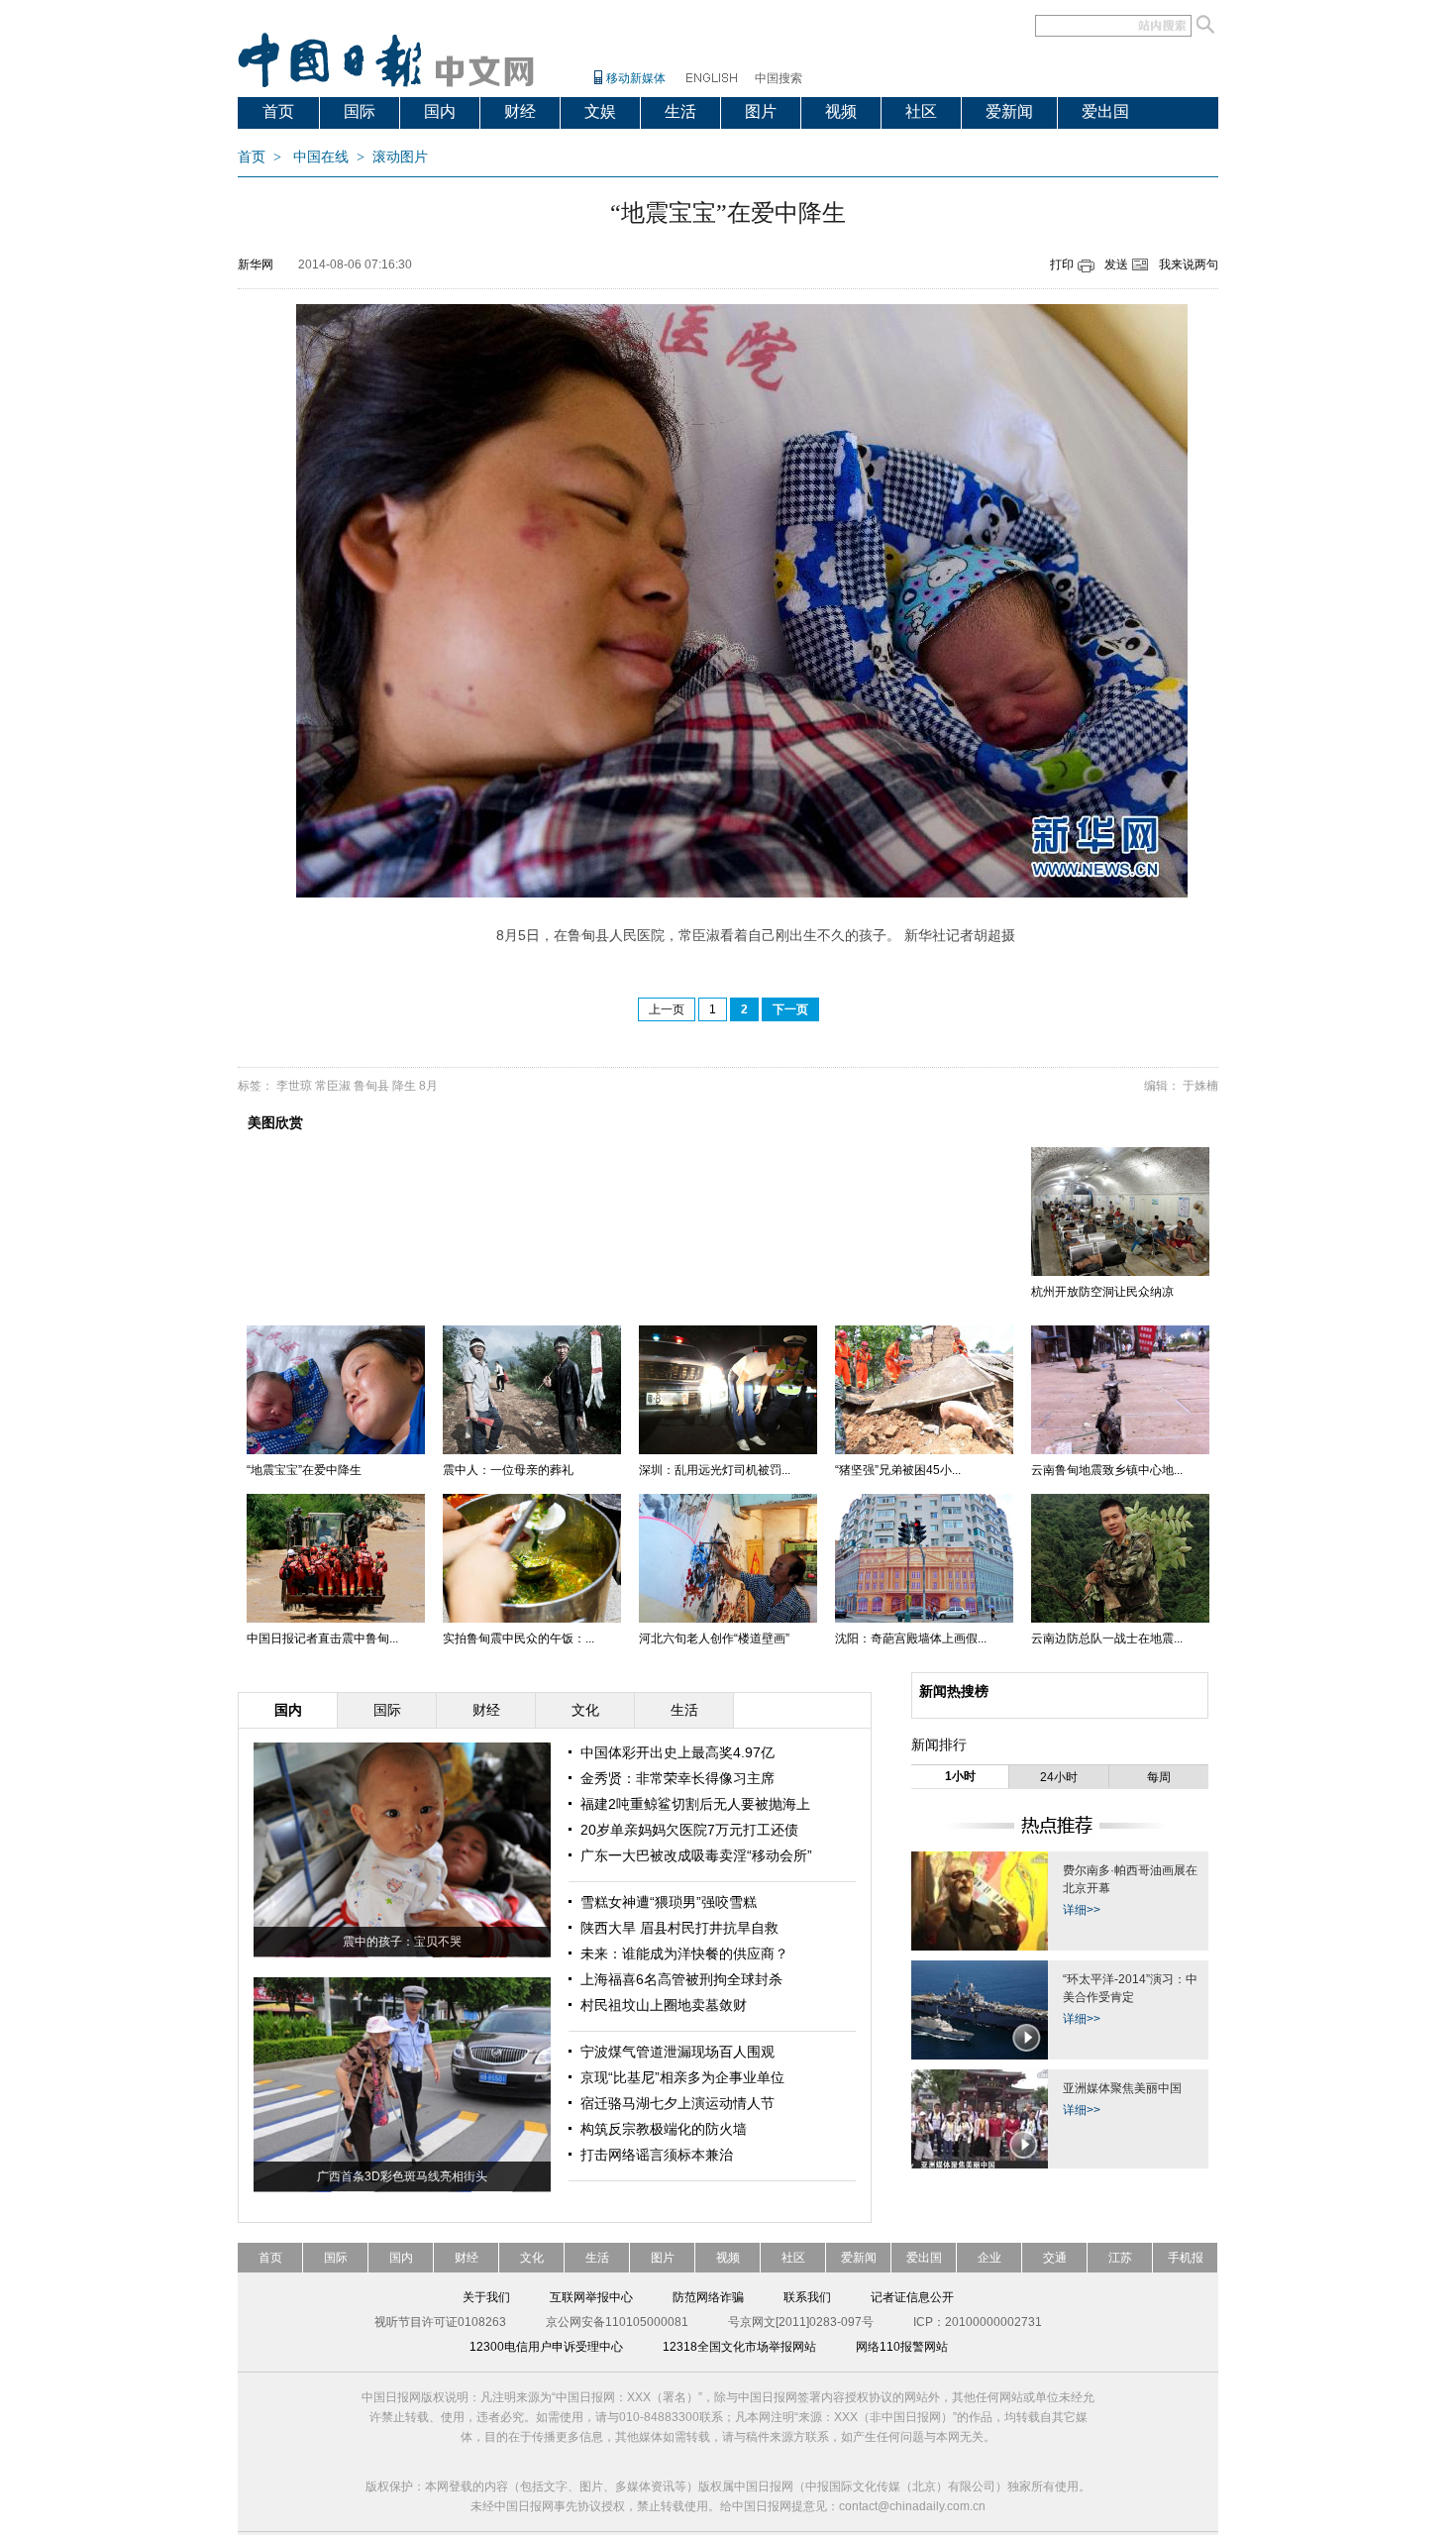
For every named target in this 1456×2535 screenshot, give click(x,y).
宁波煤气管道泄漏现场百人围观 (677, 2052)
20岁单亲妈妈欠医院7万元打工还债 (689, 1830)
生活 (680, 111)
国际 (360, 111)
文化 (532, 2258)
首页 (278, 111)
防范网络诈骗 (708, 2297)
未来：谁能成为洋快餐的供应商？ (684, 1954)
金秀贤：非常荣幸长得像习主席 (677, 1778)
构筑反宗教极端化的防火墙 (664, 2129)
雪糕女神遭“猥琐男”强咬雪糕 (669, 1902)
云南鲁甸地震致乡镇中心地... (1107, 1470)
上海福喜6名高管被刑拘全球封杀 (681, 1979)
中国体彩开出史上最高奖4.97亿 (677, 1752)
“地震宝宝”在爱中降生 (304, 1470)
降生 (404, 1086)
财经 (520, 111)
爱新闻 (1009, 111)
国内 (440, 111)
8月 (428, 1086)
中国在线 (321, 157)
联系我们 (807, 2297)
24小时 (1059, 1777)
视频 (841, 111)
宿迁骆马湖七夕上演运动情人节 (677, 2103)
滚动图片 (400, 157)
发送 (1116, 264)
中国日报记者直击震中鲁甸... (322, 1638)
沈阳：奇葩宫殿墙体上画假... (911, 1638)
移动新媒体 (636, 78)
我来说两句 (1189, 264)
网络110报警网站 (902, 2347)
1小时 (960, 1776)
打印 (1062, 264)
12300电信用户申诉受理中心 (546, 2347)
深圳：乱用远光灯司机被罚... (715, 1470)
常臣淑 (333, 1086)
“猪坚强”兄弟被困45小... (898, 1470)
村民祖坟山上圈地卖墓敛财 (664, 2005)
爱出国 (1105, 111)
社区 (921, 111)
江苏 (1120, 2258)
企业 (989, 2258)
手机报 (1186, 2258)
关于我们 (486, 2297)
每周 (1159, 1777)
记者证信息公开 (912, 2297)
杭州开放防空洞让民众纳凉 (1102, 1292)
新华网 (256, 264)
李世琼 (294, 1086)
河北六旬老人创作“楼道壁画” (714, 1638)
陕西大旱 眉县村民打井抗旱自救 (679, 1928)
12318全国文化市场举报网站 (739, 2347)
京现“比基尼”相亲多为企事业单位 (682, 2077)
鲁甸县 (371, 1086)
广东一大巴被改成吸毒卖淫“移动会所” (696, 1855)
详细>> (1082, 1910)
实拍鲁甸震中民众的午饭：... (519, 1638)
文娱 (600, 111)
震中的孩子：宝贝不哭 (402, 1942)
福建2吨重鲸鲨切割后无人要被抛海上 (695, 1804)
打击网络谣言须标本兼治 (657, 2155)
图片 (761, 111)
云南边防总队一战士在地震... (1107, 1638)
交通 (1055, 2258)
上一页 (667, 1009)
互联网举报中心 (591, 2297)
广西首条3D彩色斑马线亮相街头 (402, 2176)
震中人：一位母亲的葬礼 (508, 1470)
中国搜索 (779, 78)
